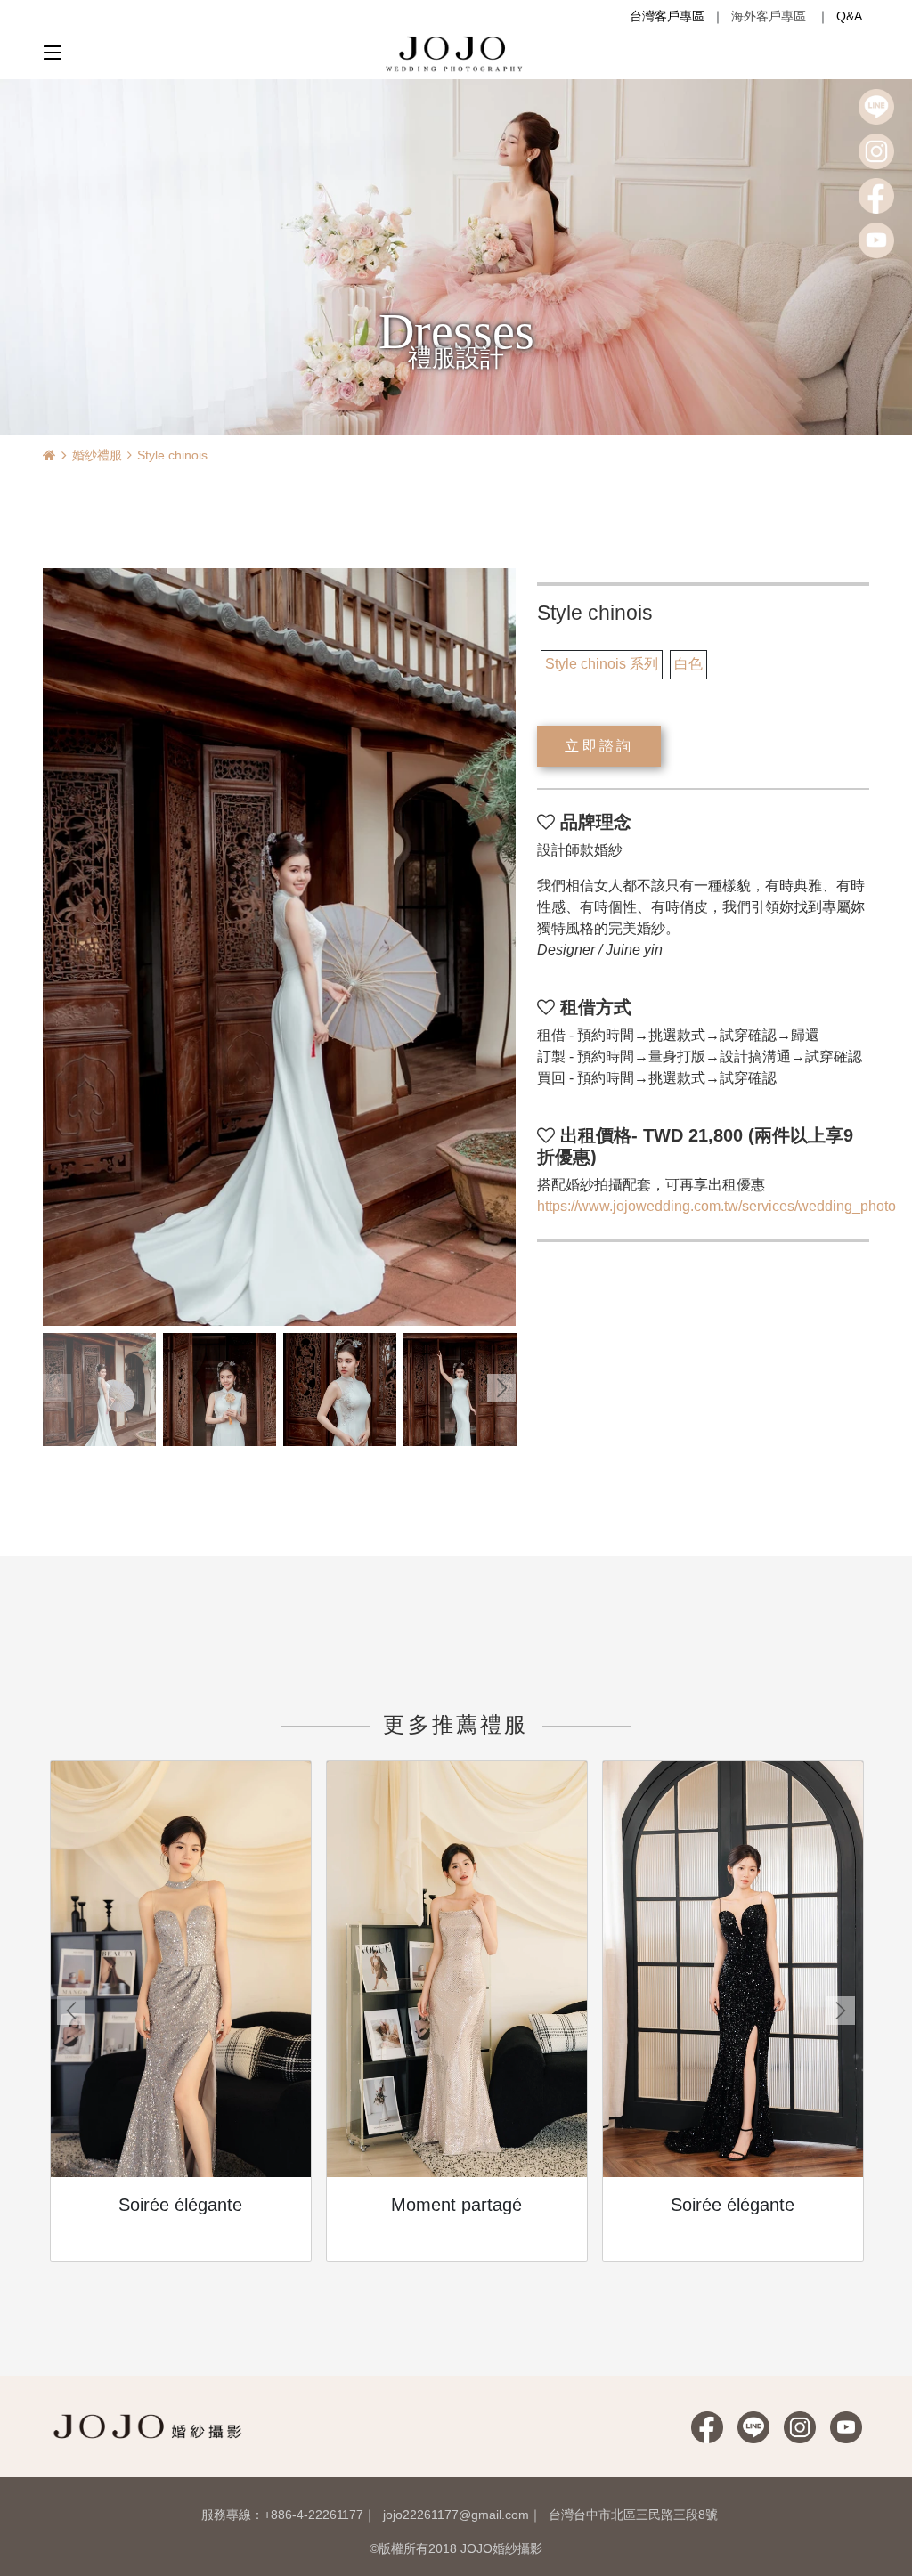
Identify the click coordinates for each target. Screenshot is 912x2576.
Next (501, 1388)
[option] (280, 947)
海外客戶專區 (769, 16)
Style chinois (172, 455)
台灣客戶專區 (667, 16)
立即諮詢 (599, 746)
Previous (57, 1388)
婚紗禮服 (97, 455)
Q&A (849, 16)
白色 (688, 664)
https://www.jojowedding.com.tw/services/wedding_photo (717, 1206)
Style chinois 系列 (602, 664)
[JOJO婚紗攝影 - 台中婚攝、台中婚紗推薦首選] (456, 53)
